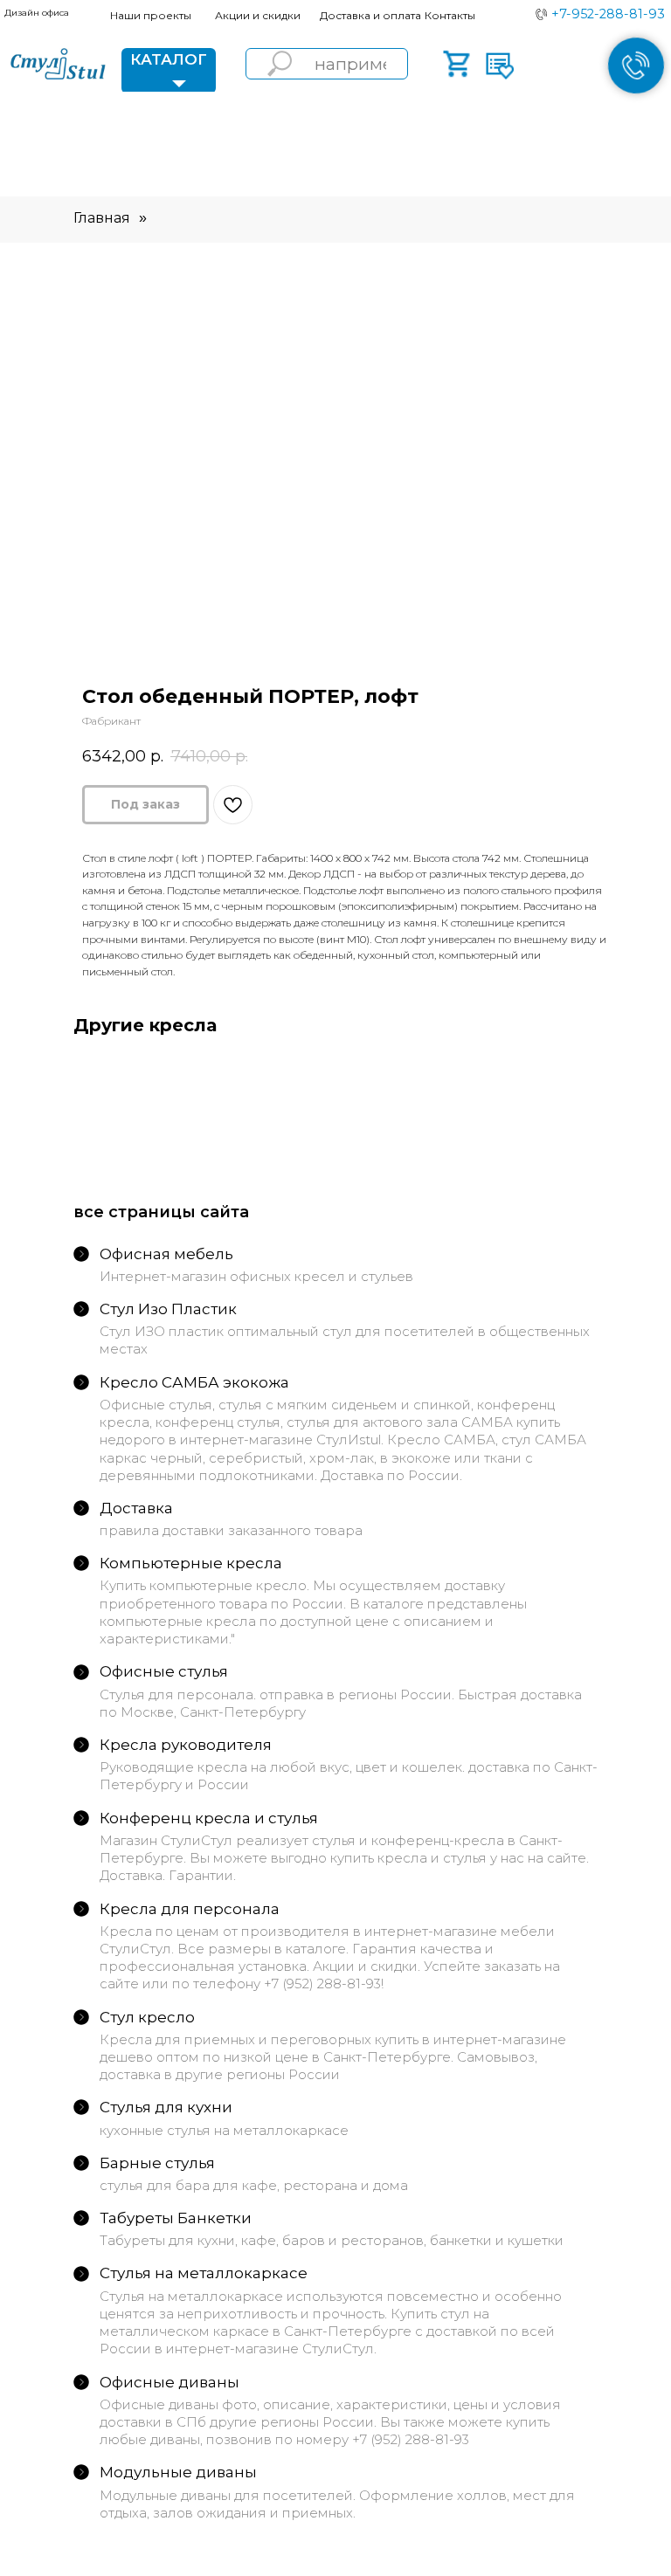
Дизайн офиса (37, 13)
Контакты (450, 15)
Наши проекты (151, 15)
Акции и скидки (258, 15)
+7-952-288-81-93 (608, 14)
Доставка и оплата (370, 15)
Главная (102, 218)
